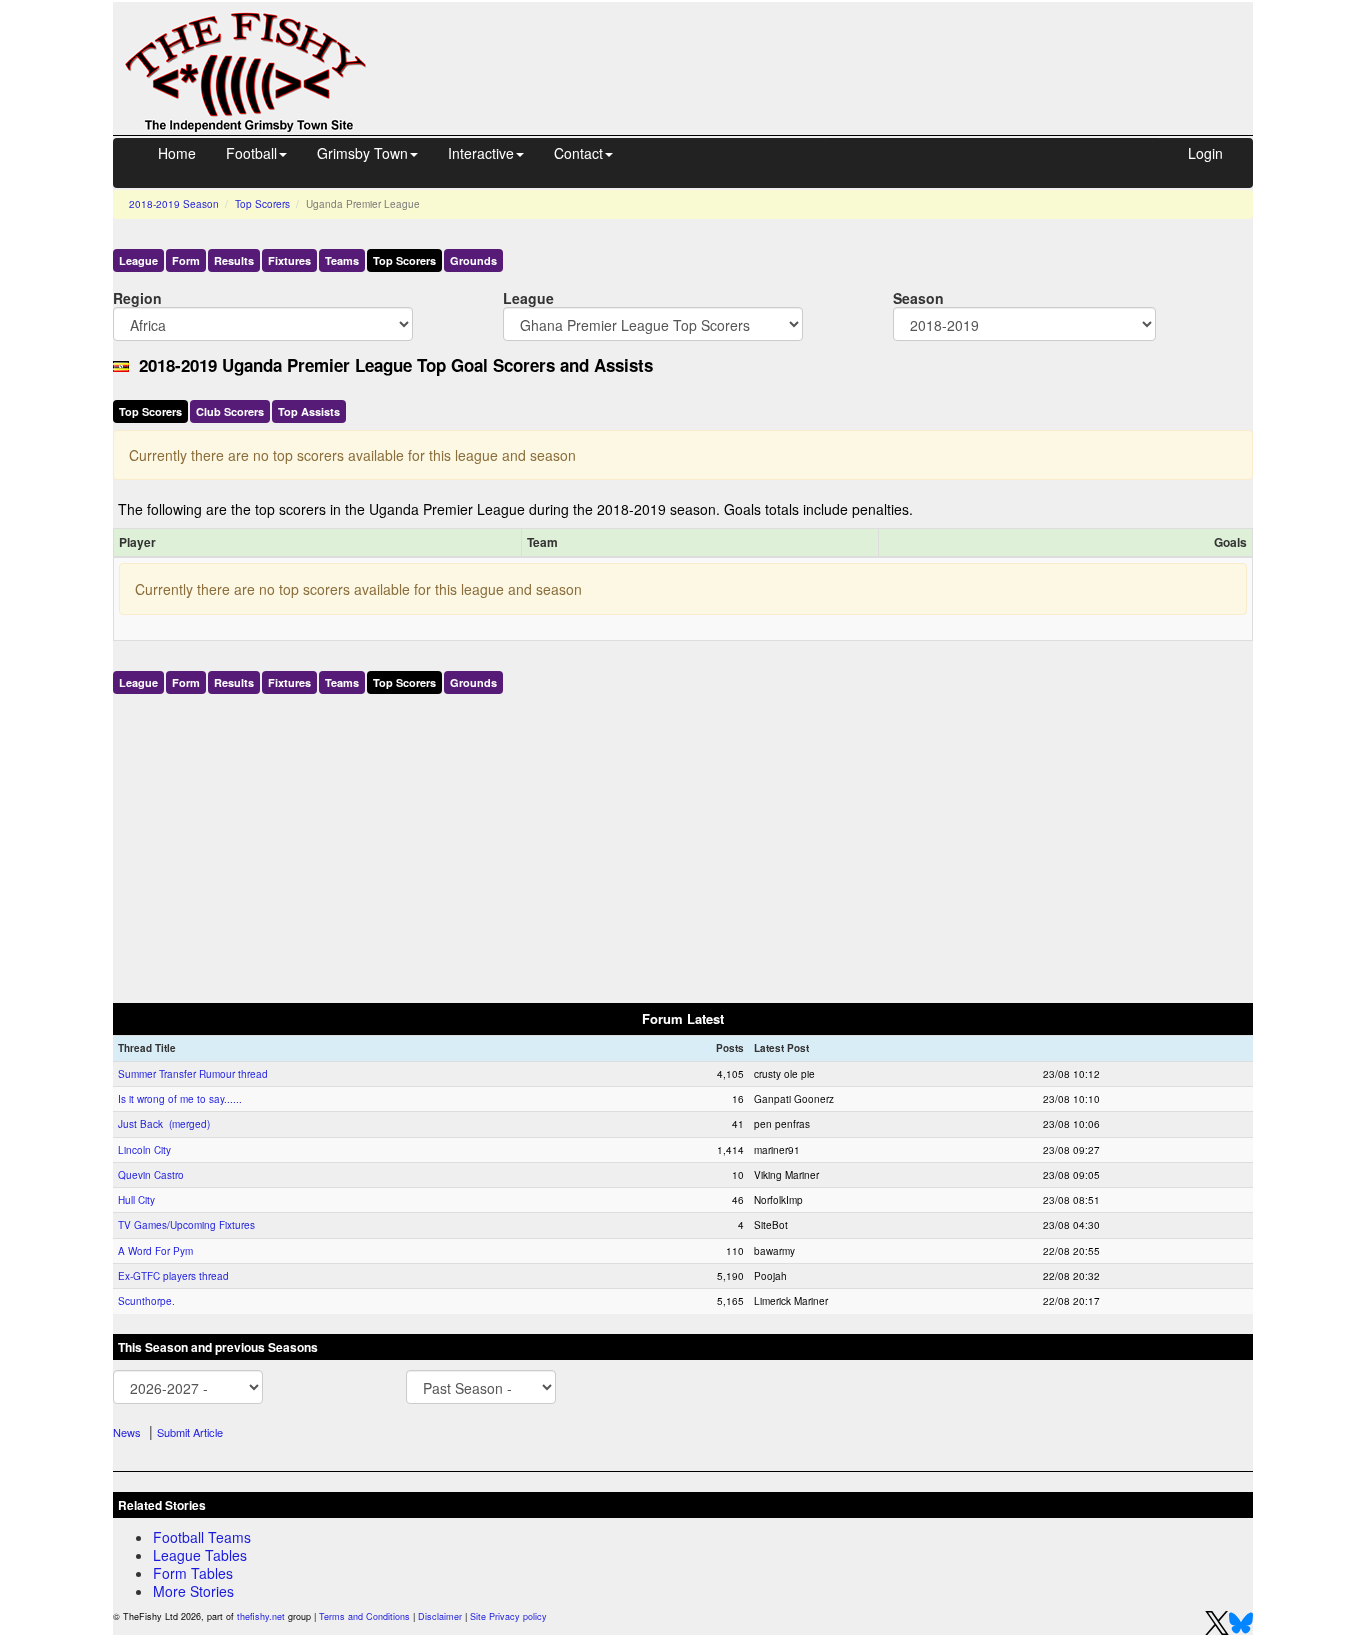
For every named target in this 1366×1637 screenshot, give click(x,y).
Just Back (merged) (164, 1124)
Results (234, 260)
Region (137, 297)
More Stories (193, 1591)
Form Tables (193, 1573)
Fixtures (289, 260)
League (138, 260)
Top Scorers (262, 204)
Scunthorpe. (146, 1301)
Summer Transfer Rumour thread (193, 1074)
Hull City (136, 1200)
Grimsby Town (362, 153)
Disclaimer (440, 1616)
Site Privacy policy (508, 1616)
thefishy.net (261, 1616)
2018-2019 (174, 204)
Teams (342, 260)
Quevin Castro (151, 1175)
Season (918, 297)
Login (1205, 153)
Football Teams (202, 1537)
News (127, 1432)
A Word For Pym (155, 1251)
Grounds (473, 260)
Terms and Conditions (364, 1616)
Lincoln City (144, 1150)
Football (251, 153)
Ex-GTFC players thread (173, 1276)
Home (177, 153)
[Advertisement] (828, 48)
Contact (578, 153)
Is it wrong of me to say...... (180, 1099)
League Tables (200, 1555)
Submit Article (190, 1432)
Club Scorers (230, 411)
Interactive (481, 153)
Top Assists (309, 411)
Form (186, 260)
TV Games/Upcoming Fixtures (186, 1225)
